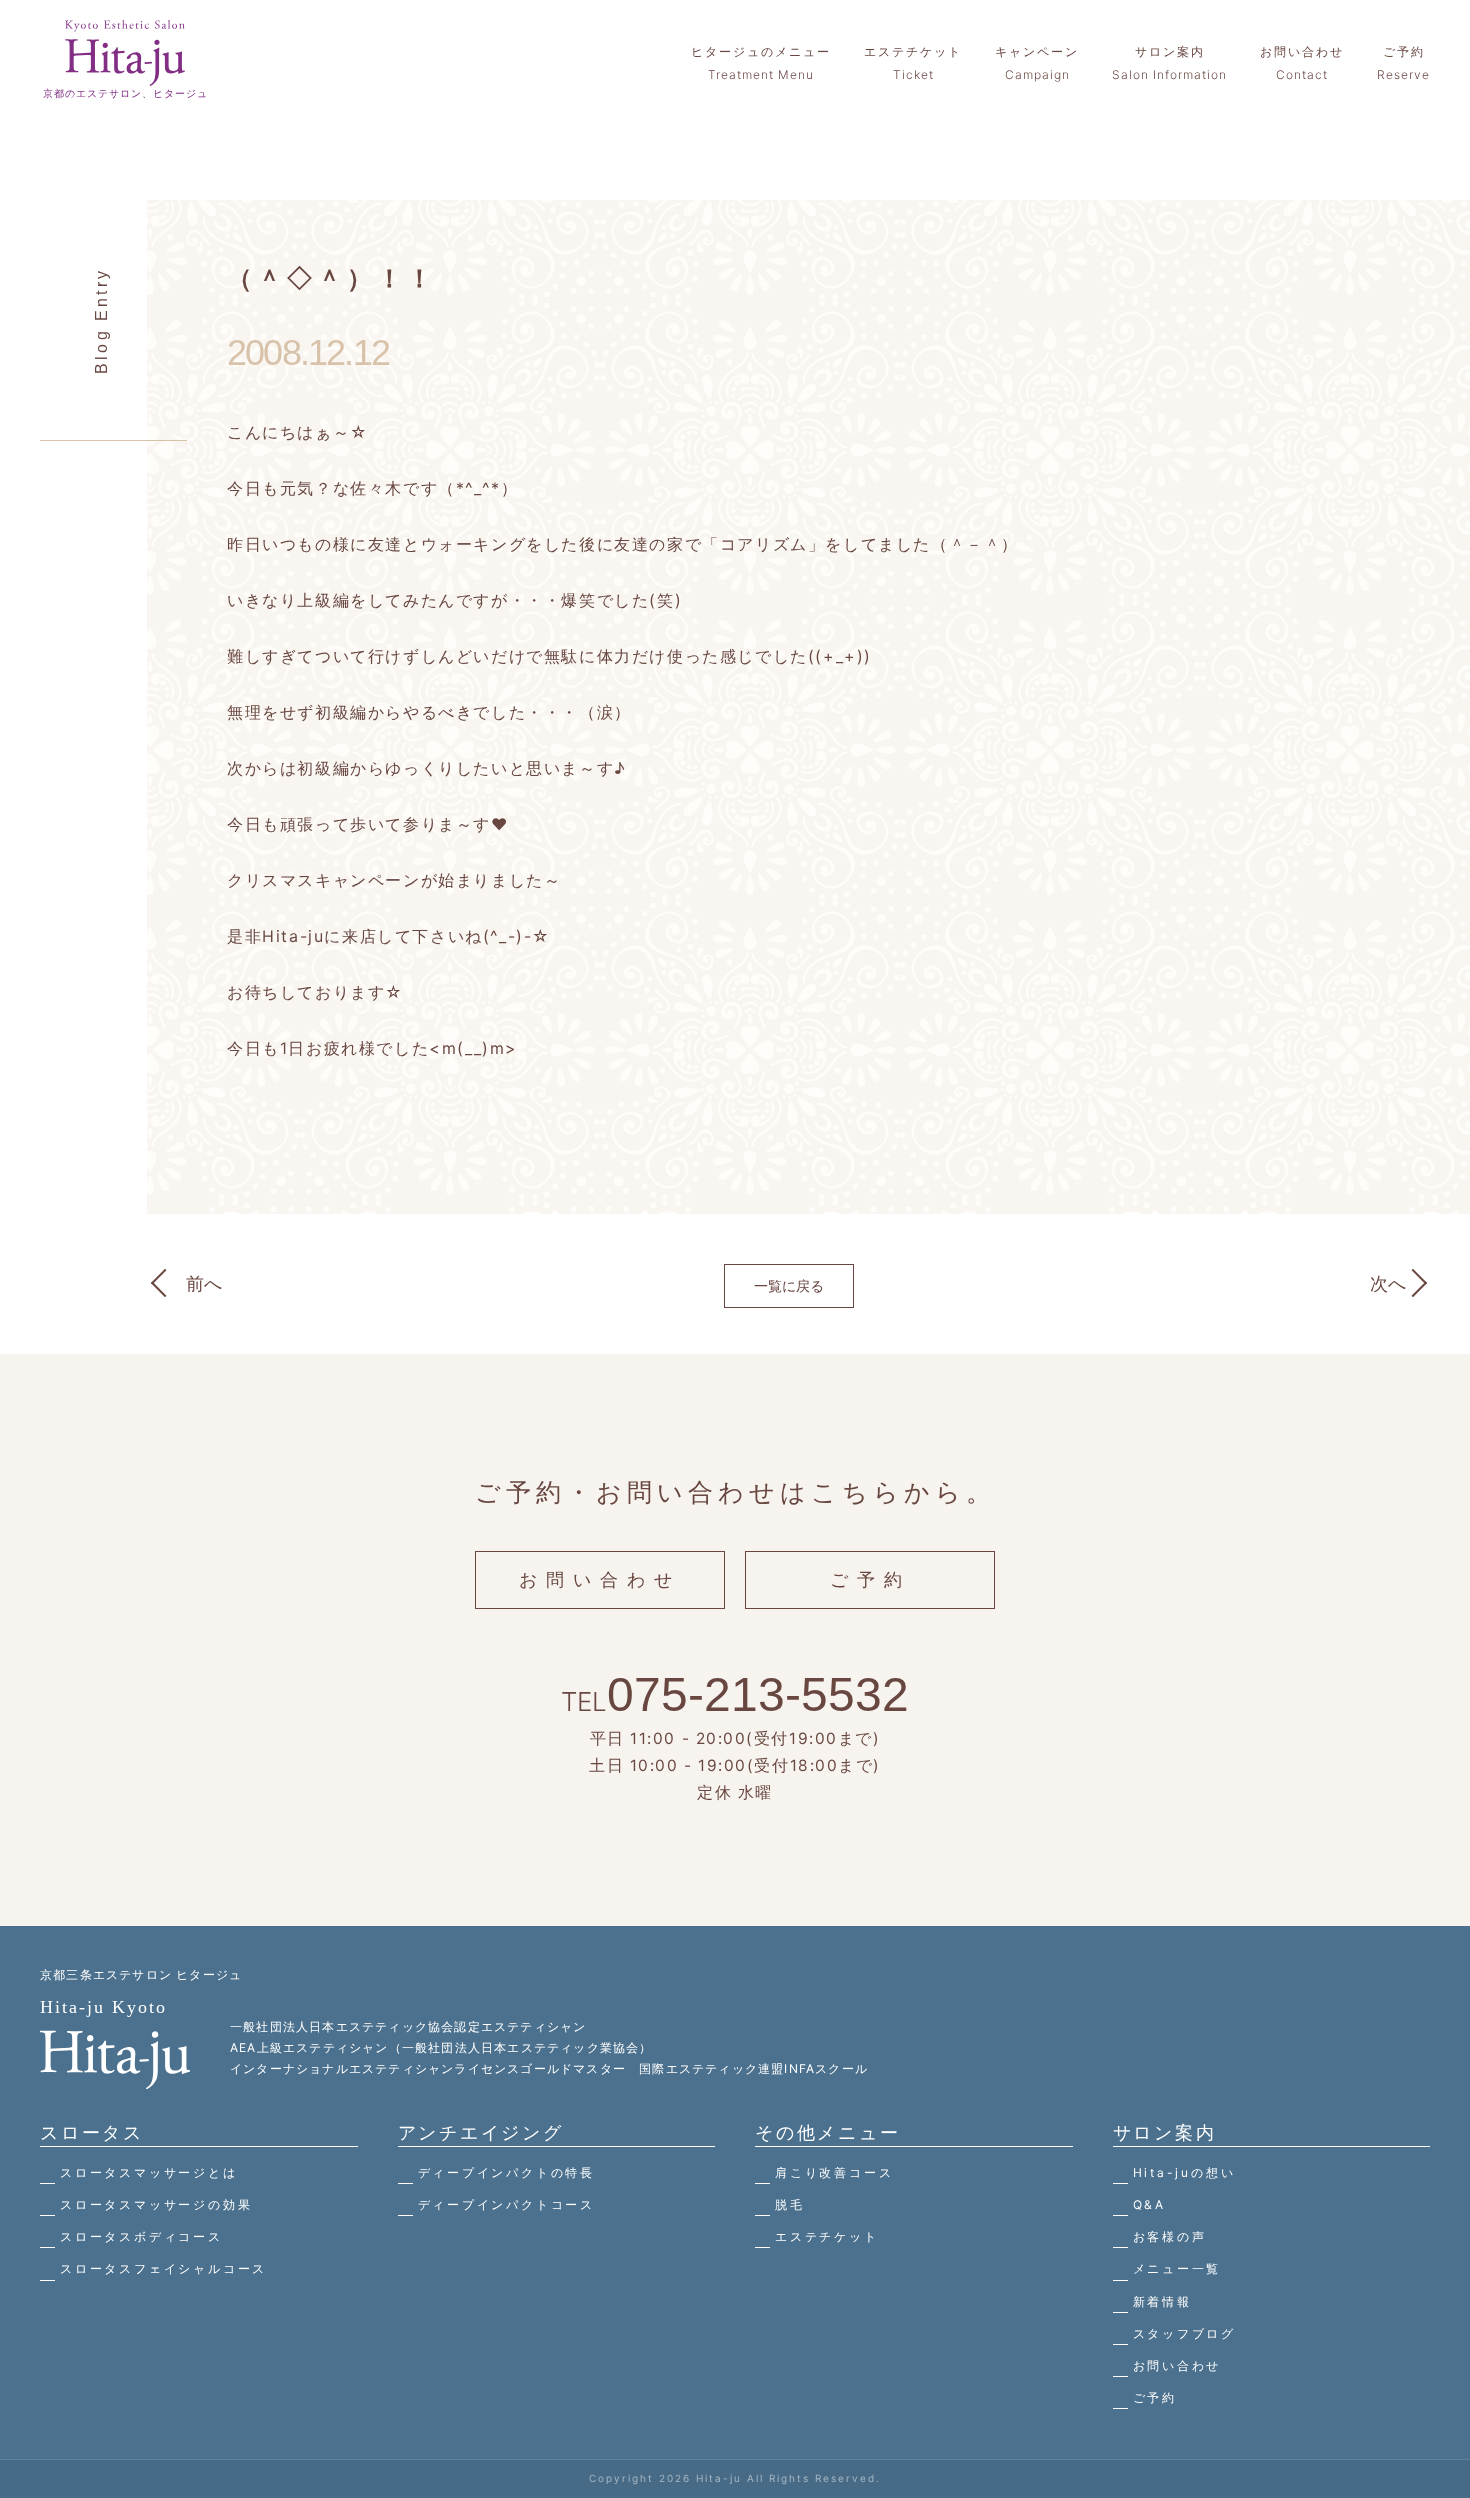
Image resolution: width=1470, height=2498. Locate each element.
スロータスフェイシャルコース (163, 2268)
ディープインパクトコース (507, 2204)
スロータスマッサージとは (149, 2172)
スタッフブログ (1185, 2333)
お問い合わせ (600, 1579)
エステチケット (827, 2236)
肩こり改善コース (834, 2172)
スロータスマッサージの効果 (156, 2204)
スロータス (92, 2132)
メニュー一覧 (1177, 2268)
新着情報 (1162, 2301)
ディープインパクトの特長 (507, 2172)
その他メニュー (828, 2132)
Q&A (1149, 2204)
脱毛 (790, 2204)
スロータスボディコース (141, 2236)
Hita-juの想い (1184, 2172)
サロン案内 (1165, 2132)
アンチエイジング (481, 2132)
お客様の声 (1170, 2236)
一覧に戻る (789, 1285)
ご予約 (870, 1579)
